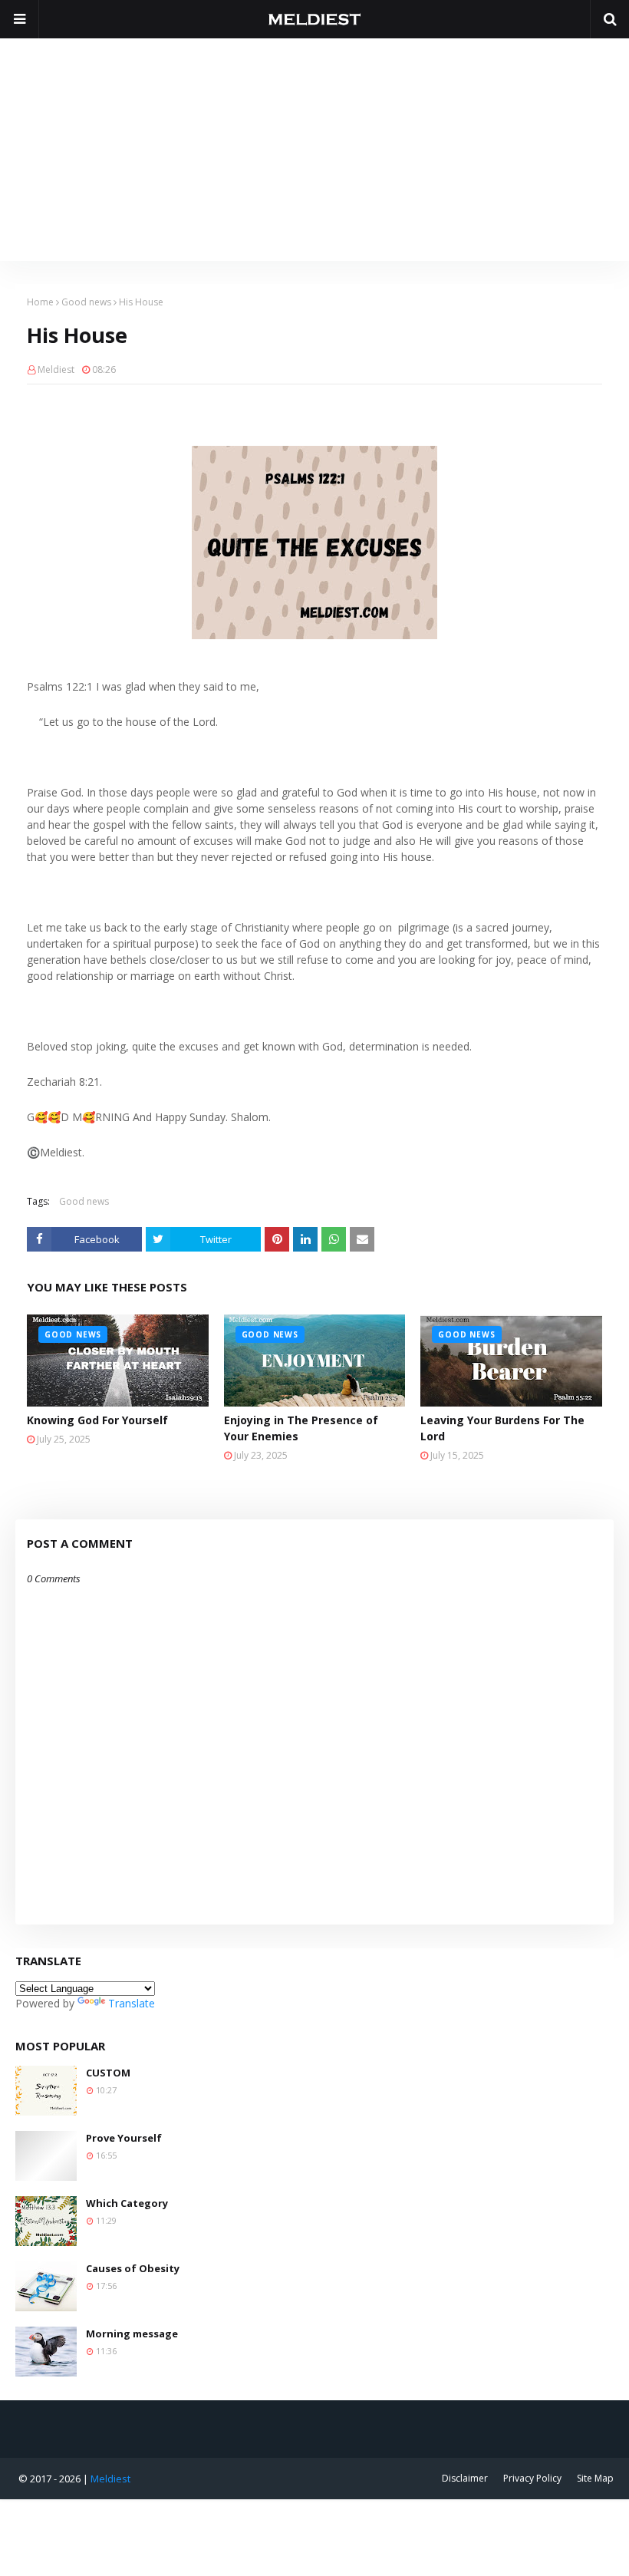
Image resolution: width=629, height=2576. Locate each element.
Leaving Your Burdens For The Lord (502, 1428)
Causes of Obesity (133, 2268)
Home (40, 302)
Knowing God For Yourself (97, 1420)
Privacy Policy (532, 2478)
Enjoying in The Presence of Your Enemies (301, 1428)
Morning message (132, 2334)
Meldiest (56, 369)
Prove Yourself (124, 2138)
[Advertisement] (314, 146)
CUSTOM (108, 2073)
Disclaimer (465, 2478)
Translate (132, 2003)
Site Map (595, 2478)
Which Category (127, 2203)
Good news (86, 302)
